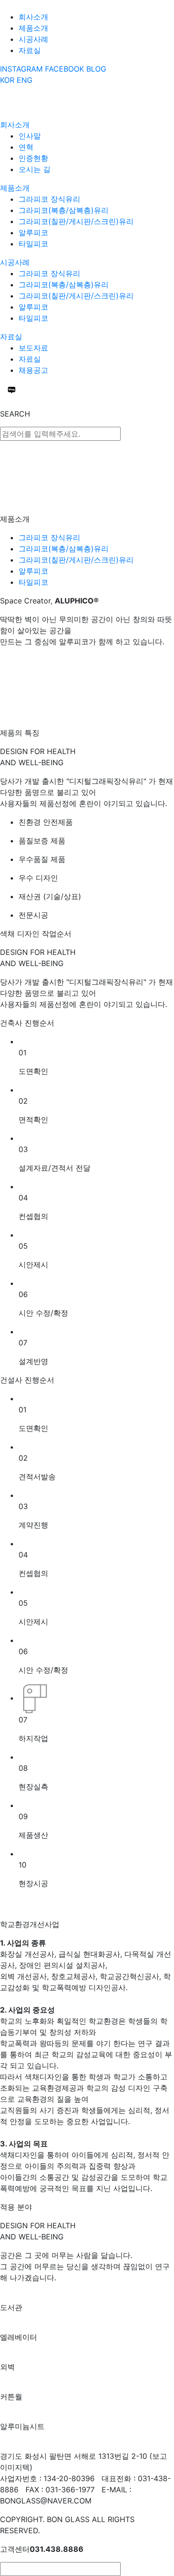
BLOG (96, 69)
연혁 (26, 147)
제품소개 (33, 28)
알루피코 (33, 232)
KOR (7, 80)
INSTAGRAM (21, 69)
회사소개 (33, 17)
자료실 (30, 50)
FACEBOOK (64, 69)
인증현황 (33, 158)
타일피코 (33, 244)
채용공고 (33, 370)
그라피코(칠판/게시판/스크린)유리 (76, 221)
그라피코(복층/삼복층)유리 (64, 210)
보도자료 (33, 348)
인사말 (30, 136)
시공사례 (33, 39)
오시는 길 (35, 169)
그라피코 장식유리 (49, 199)
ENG (25, 80)
